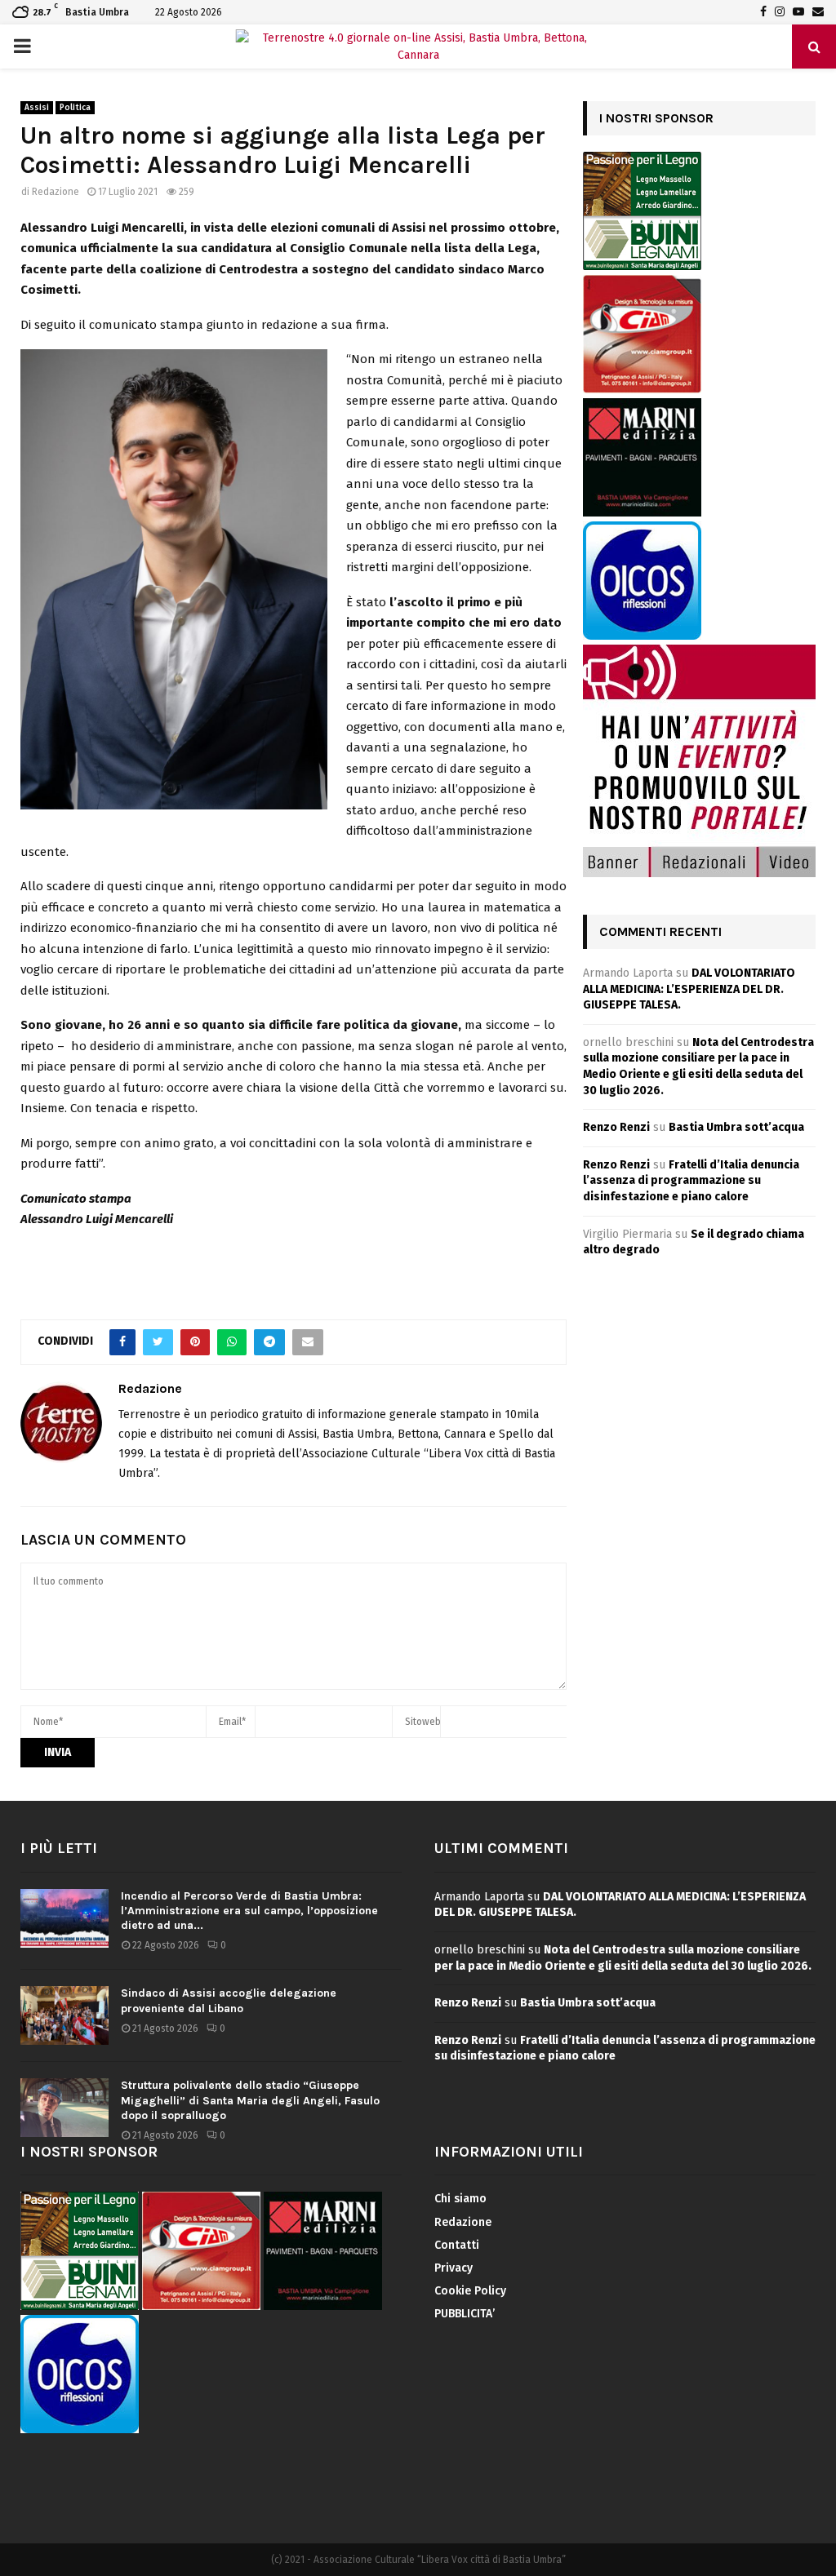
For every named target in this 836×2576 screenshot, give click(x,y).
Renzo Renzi (616, 1127)
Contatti (457, 2245)
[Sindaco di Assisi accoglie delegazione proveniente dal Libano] (64, 2015)
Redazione (56, 192)
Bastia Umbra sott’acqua (736, 1127)
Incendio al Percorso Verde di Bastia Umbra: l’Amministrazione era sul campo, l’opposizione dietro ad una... (249, 1911)
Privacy (454, 2268)
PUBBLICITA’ (465, 2314)
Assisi (37, 108)
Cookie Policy (470, 2291)
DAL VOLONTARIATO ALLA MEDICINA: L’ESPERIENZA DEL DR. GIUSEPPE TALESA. (689, 989)
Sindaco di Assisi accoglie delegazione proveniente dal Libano (229, 2000)
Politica (75, 108)
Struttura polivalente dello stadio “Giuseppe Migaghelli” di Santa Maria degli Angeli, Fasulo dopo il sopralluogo (250, 2100)
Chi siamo (460, 2199)
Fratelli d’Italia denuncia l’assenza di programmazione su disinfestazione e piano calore (691, 1181)
